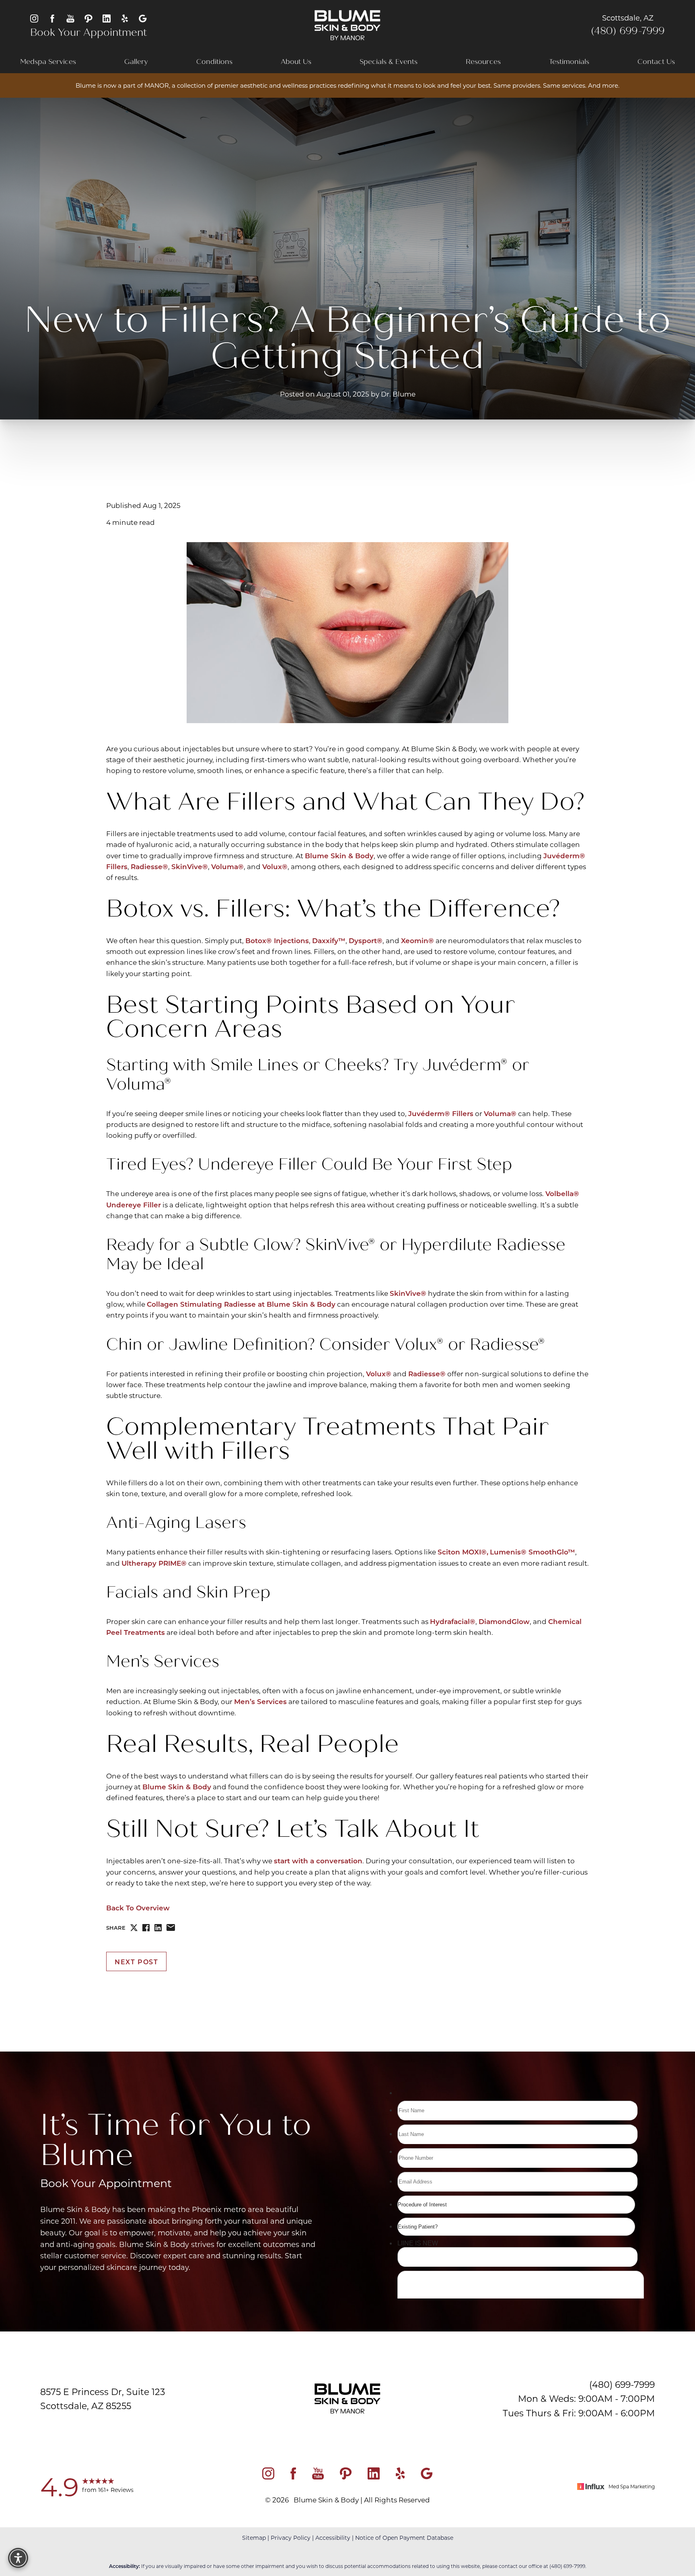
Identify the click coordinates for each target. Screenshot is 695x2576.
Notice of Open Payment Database (404, 2538)
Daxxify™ (329, 941)
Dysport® (366, 941)
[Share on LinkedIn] (158, 1928)
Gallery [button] (136, 62)
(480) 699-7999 (628, 31)
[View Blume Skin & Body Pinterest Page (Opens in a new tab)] (88, 18)
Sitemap (254, 2538)
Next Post (136, 1962)
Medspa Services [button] (48, 62)
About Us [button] (296, 62)
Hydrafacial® (453, 1621)
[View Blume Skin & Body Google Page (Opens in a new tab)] (143, 18)
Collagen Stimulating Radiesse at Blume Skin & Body (241, 1304)
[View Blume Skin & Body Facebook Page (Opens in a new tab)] (52, 18)
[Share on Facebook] (146, 1928)
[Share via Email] (171, 1927)
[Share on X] (134, 1928)
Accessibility (333, 2538)
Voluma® (227, 867)
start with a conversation (318, 1861)
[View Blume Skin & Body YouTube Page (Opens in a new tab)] (70, 18)
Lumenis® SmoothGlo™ (533, 1552)
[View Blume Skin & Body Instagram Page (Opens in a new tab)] (34, 18)
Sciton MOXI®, (463, 1552)
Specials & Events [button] (389, 62)
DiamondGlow (504, 1621)
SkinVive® (190, 867)
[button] (18, 2558)
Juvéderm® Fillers (441, 1113)
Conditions (214, 62)
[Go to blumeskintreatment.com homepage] (348, 25)
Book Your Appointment (88, 33)
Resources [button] (483, 62)
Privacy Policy (291, 2538)
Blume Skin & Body (339, 856)
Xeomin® (417, 941)
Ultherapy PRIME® (154, 1563)
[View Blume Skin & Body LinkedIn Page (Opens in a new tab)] (107, 18)
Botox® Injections (277, 941)
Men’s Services (260, 1701)
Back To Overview (138, 1908)
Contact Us (656, 62)
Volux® (275, 867)
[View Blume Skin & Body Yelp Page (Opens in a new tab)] (125, 18)
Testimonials (569, 62)
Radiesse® (149, 867)
